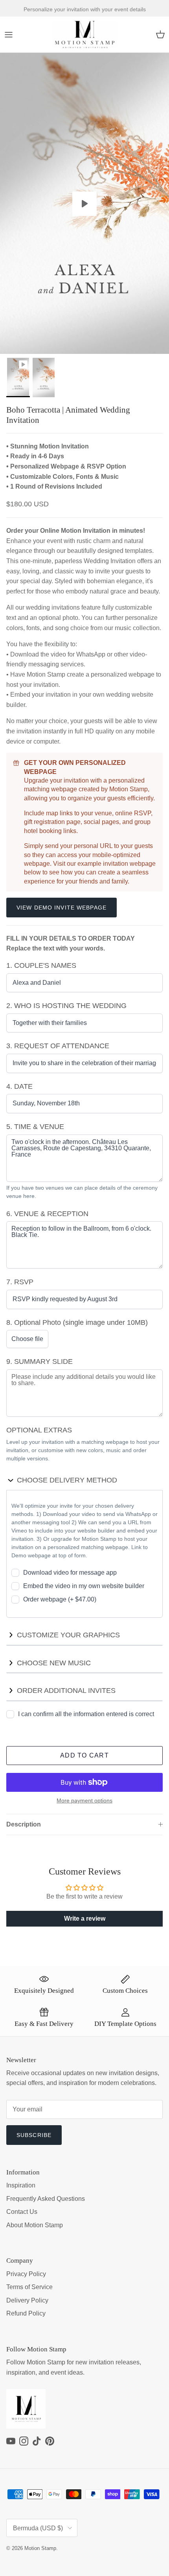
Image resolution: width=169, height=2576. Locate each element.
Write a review (85, 1919)
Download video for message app (70, 1573)
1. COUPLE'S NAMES (41, 965)
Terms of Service (29, 2287)
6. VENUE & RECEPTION (47, 1214)
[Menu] (9, 35)
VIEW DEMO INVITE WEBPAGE (62, 908)
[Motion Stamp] (85, 35)
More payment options (84, 1800)
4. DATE (19, 1086)
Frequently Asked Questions (46, 2199)
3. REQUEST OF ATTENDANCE (58, 1046)
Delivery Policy (27, 2300)
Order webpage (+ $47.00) (60, 1599)
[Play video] (84, 204)
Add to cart (84, 1755)
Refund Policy (26, 2313)
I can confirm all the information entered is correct (86, 1714)
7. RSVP (20, 1282)
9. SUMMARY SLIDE (39, 1361)
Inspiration (21, 2185)
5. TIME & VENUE (35, 1127)
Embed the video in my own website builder (84, 1586)
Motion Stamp (40, 2548)
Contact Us (22, 2212)
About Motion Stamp (35, 2225)
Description (24, 1824)
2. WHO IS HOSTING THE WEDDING (66, 1006)
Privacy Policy (26, 2274)
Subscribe (34, 2135)
